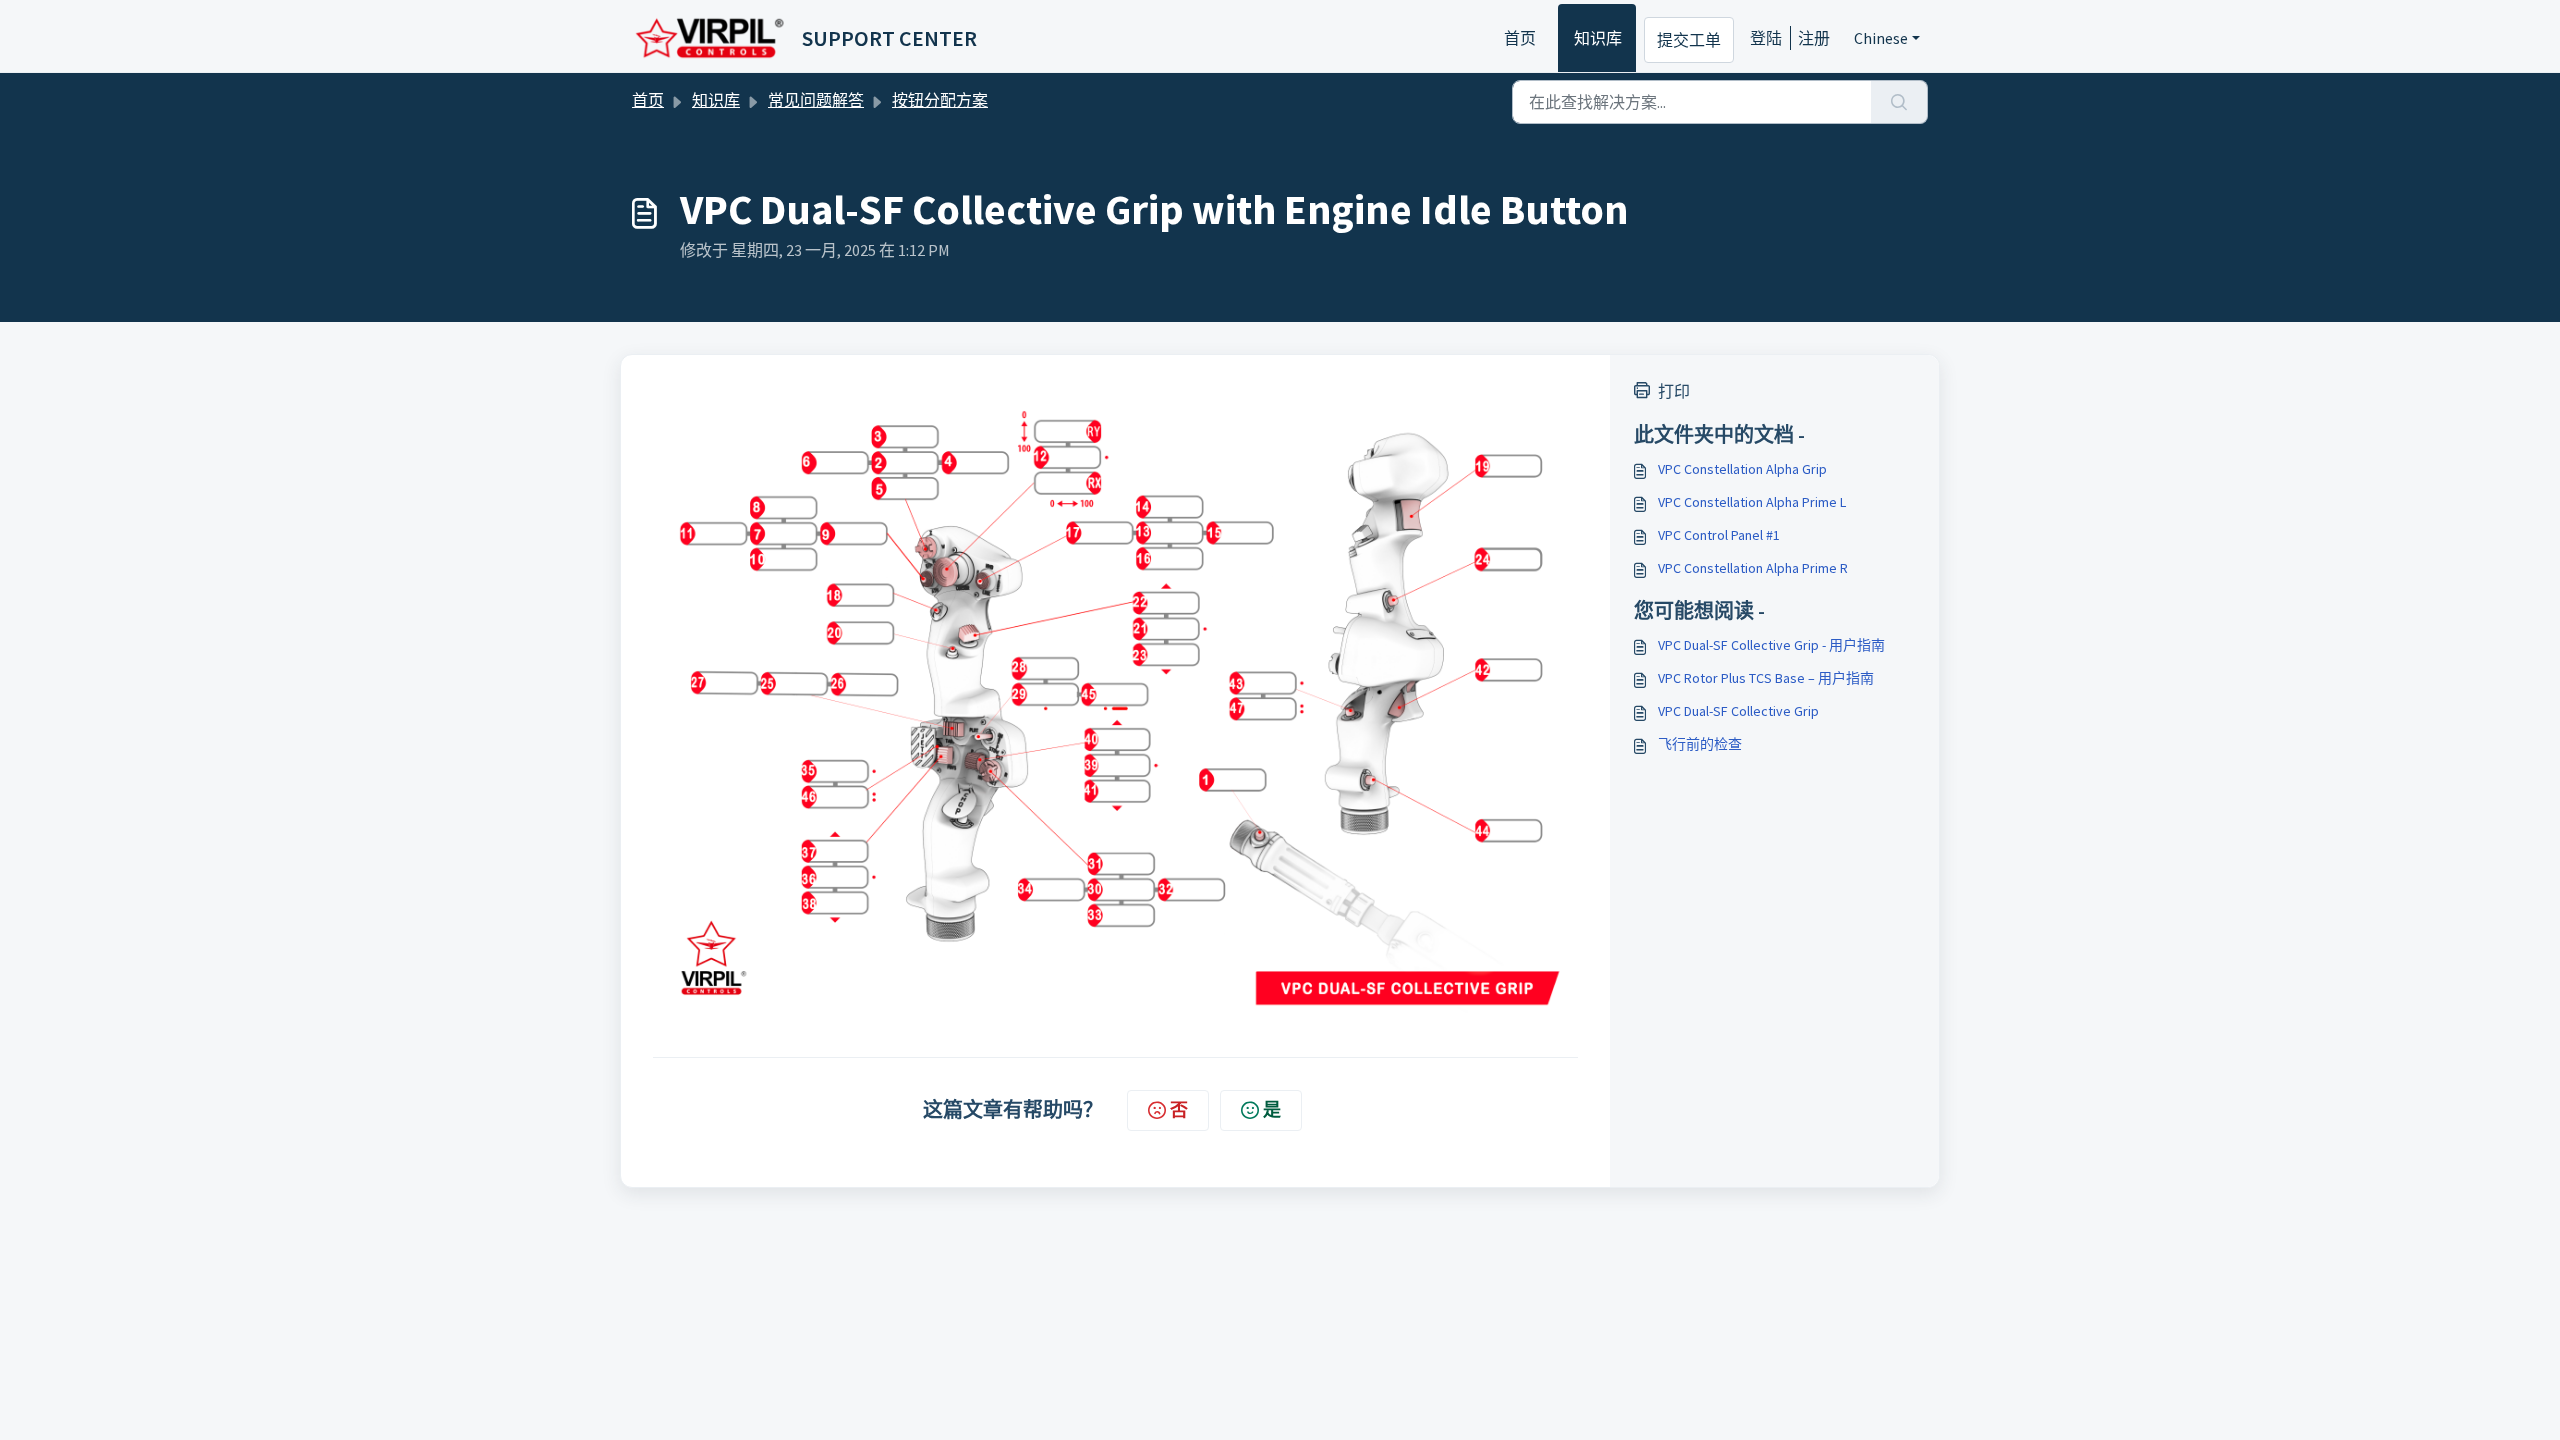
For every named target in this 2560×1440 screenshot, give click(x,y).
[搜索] (1899, 102)
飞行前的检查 (1700, 744)
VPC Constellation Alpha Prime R (1753, 568)
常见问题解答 (816, 100)
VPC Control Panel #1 (1719, 535)
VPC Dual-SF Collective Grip (1738, 711)
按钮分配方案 (940, 100)
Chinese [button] (1881, 38)
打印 (1674, 391)
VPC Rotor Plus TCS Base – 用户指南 (1766, 678)
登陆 (1766, 38)
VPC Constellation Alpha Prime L (1752, 502)
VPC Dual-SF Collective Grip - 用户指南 (1771, 645)
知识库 (1598, 38)
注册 (1814, 38)
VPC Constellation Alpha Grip (1742, 469)
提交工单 (1689, 40)
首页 (1520, 38)
